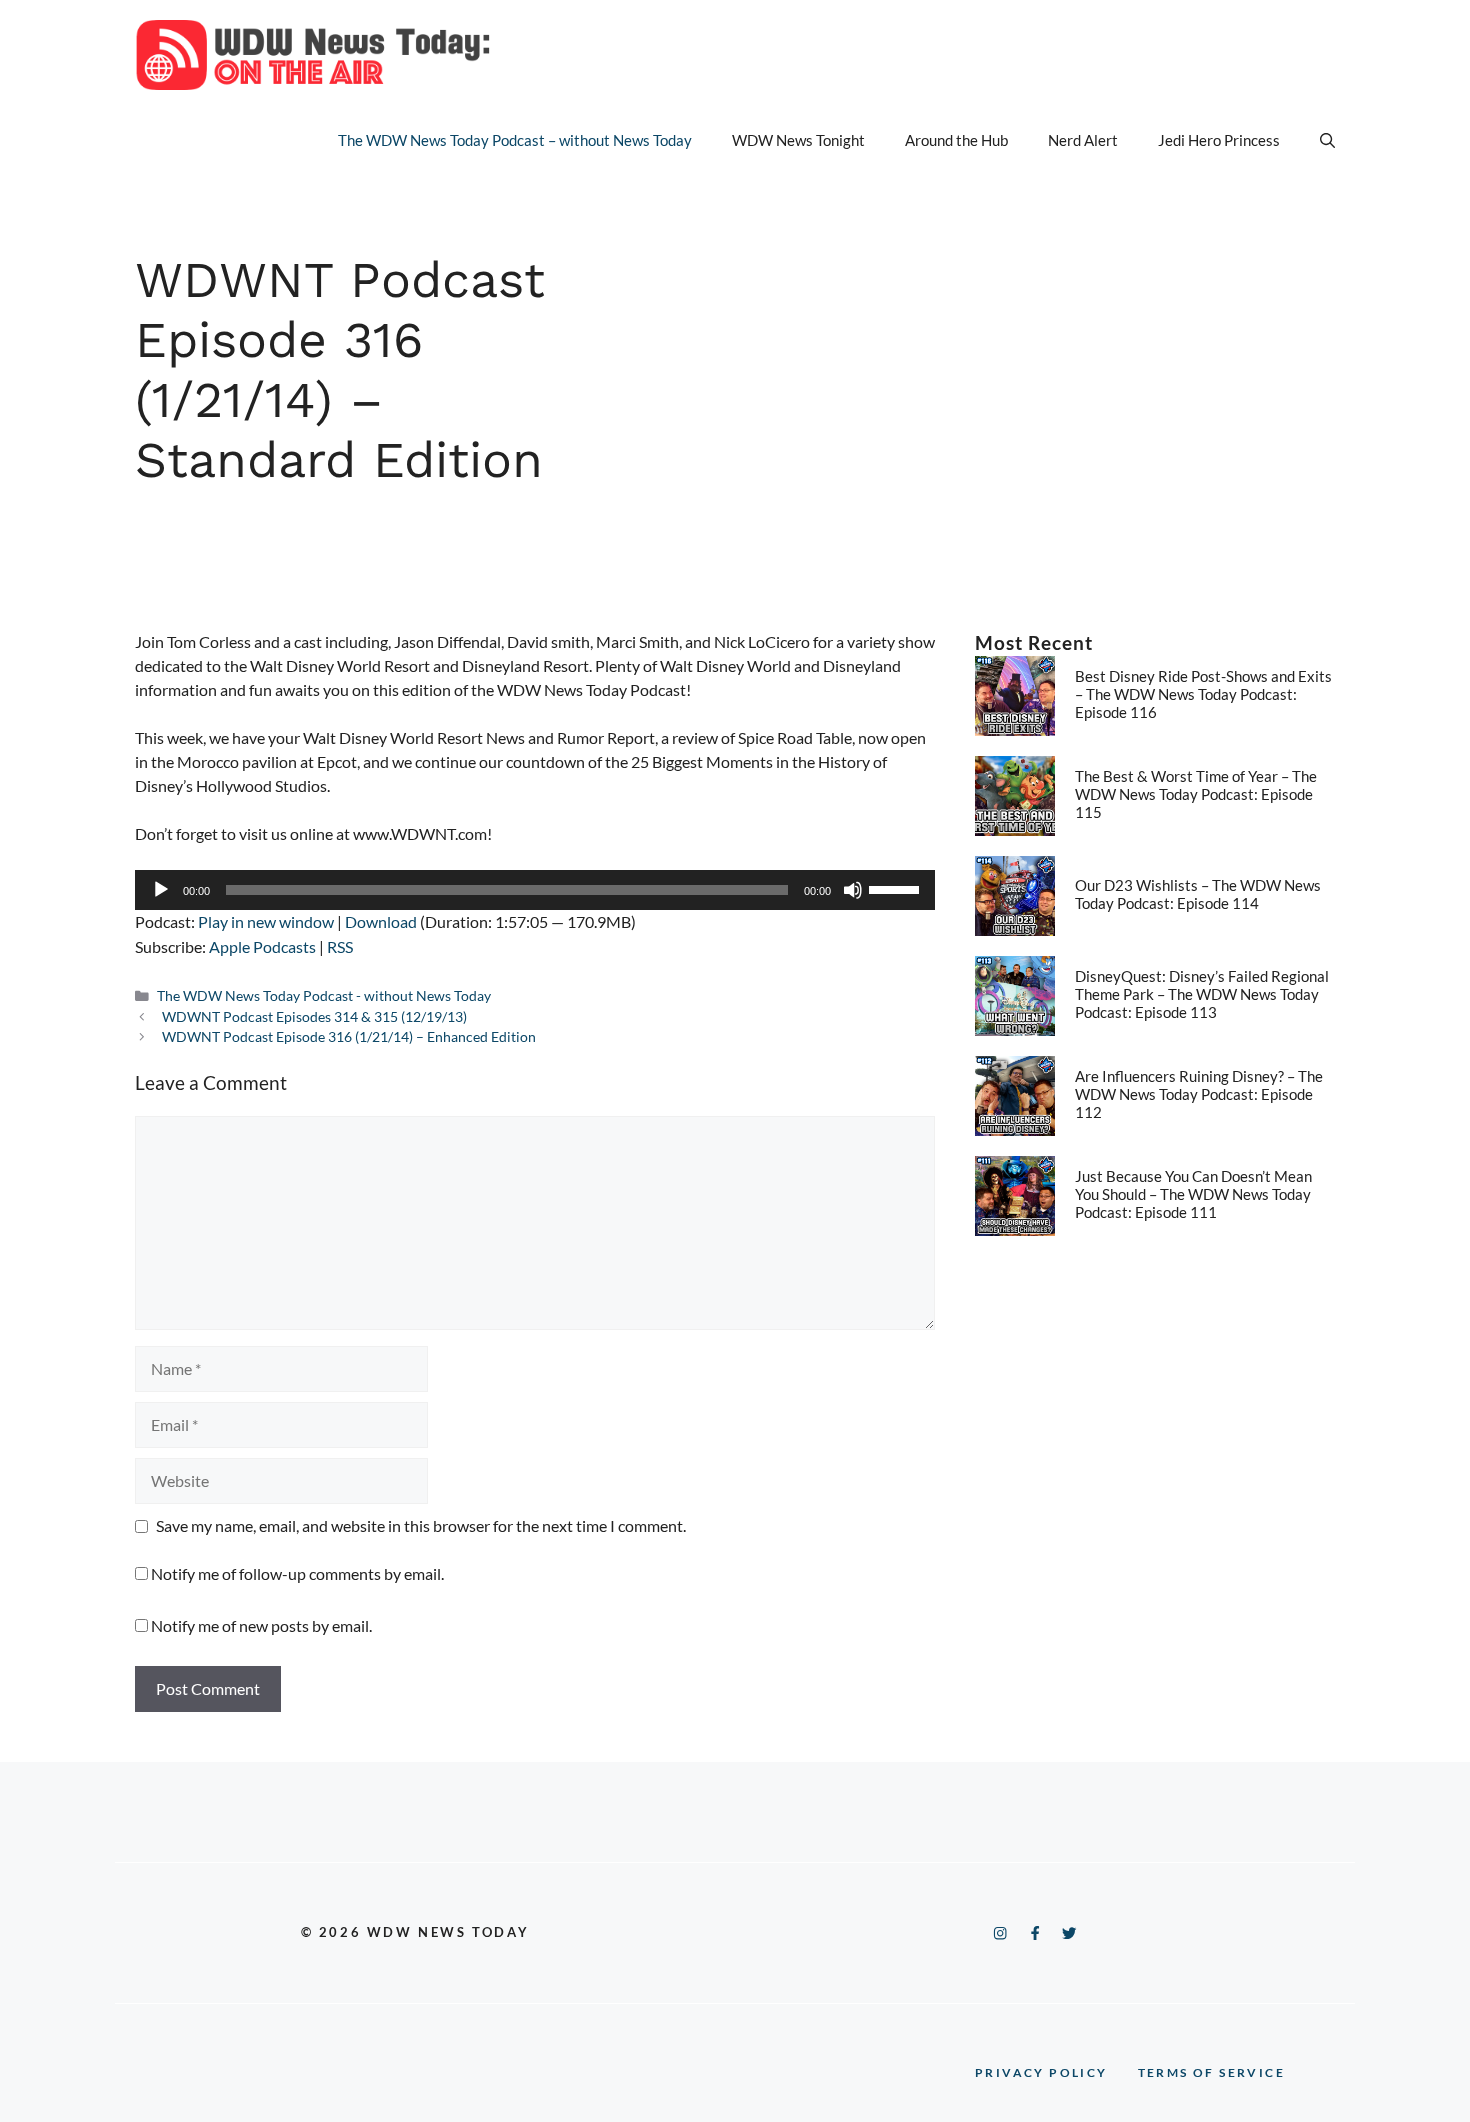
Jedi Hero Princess (1219, 140)
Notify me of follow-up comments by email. (297, 1573)
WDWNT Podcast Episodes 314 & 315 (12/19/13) (314, 1017)
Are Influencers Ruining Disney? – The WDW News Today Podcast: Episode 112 (1199, 1094)
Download (381, 921)
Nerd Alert (1083, 140)
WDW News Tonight (798, 140)
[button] (1327, 140)
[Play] (161, 890)
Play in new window (266, 921)
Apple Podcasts (262, 946)
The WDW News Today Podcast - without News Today (324, 996)
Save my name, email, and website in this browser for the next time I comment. (421, 1525)
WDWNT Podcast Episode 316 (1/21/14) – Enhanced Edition (349, 1037)
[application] (535, 890)
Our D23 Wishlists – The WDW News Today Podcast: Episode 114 (1198, 894)
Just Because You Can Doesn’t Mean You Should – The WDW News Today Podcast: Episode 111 (1193, 1194)
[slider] (897, 888)
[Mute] (853, 890)
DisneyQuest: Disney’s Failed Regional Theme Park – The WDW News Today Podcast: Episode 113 (1202, 994)
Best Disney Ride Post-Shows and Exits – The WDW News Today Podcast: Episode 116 (1203, 694)
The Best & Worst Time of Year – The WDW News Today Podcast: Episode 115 (1196, 794)
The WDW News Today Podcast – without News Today (515, 140)
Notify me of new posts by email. (261, 1625)
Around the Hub (956, 140)
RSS (340, 946)
